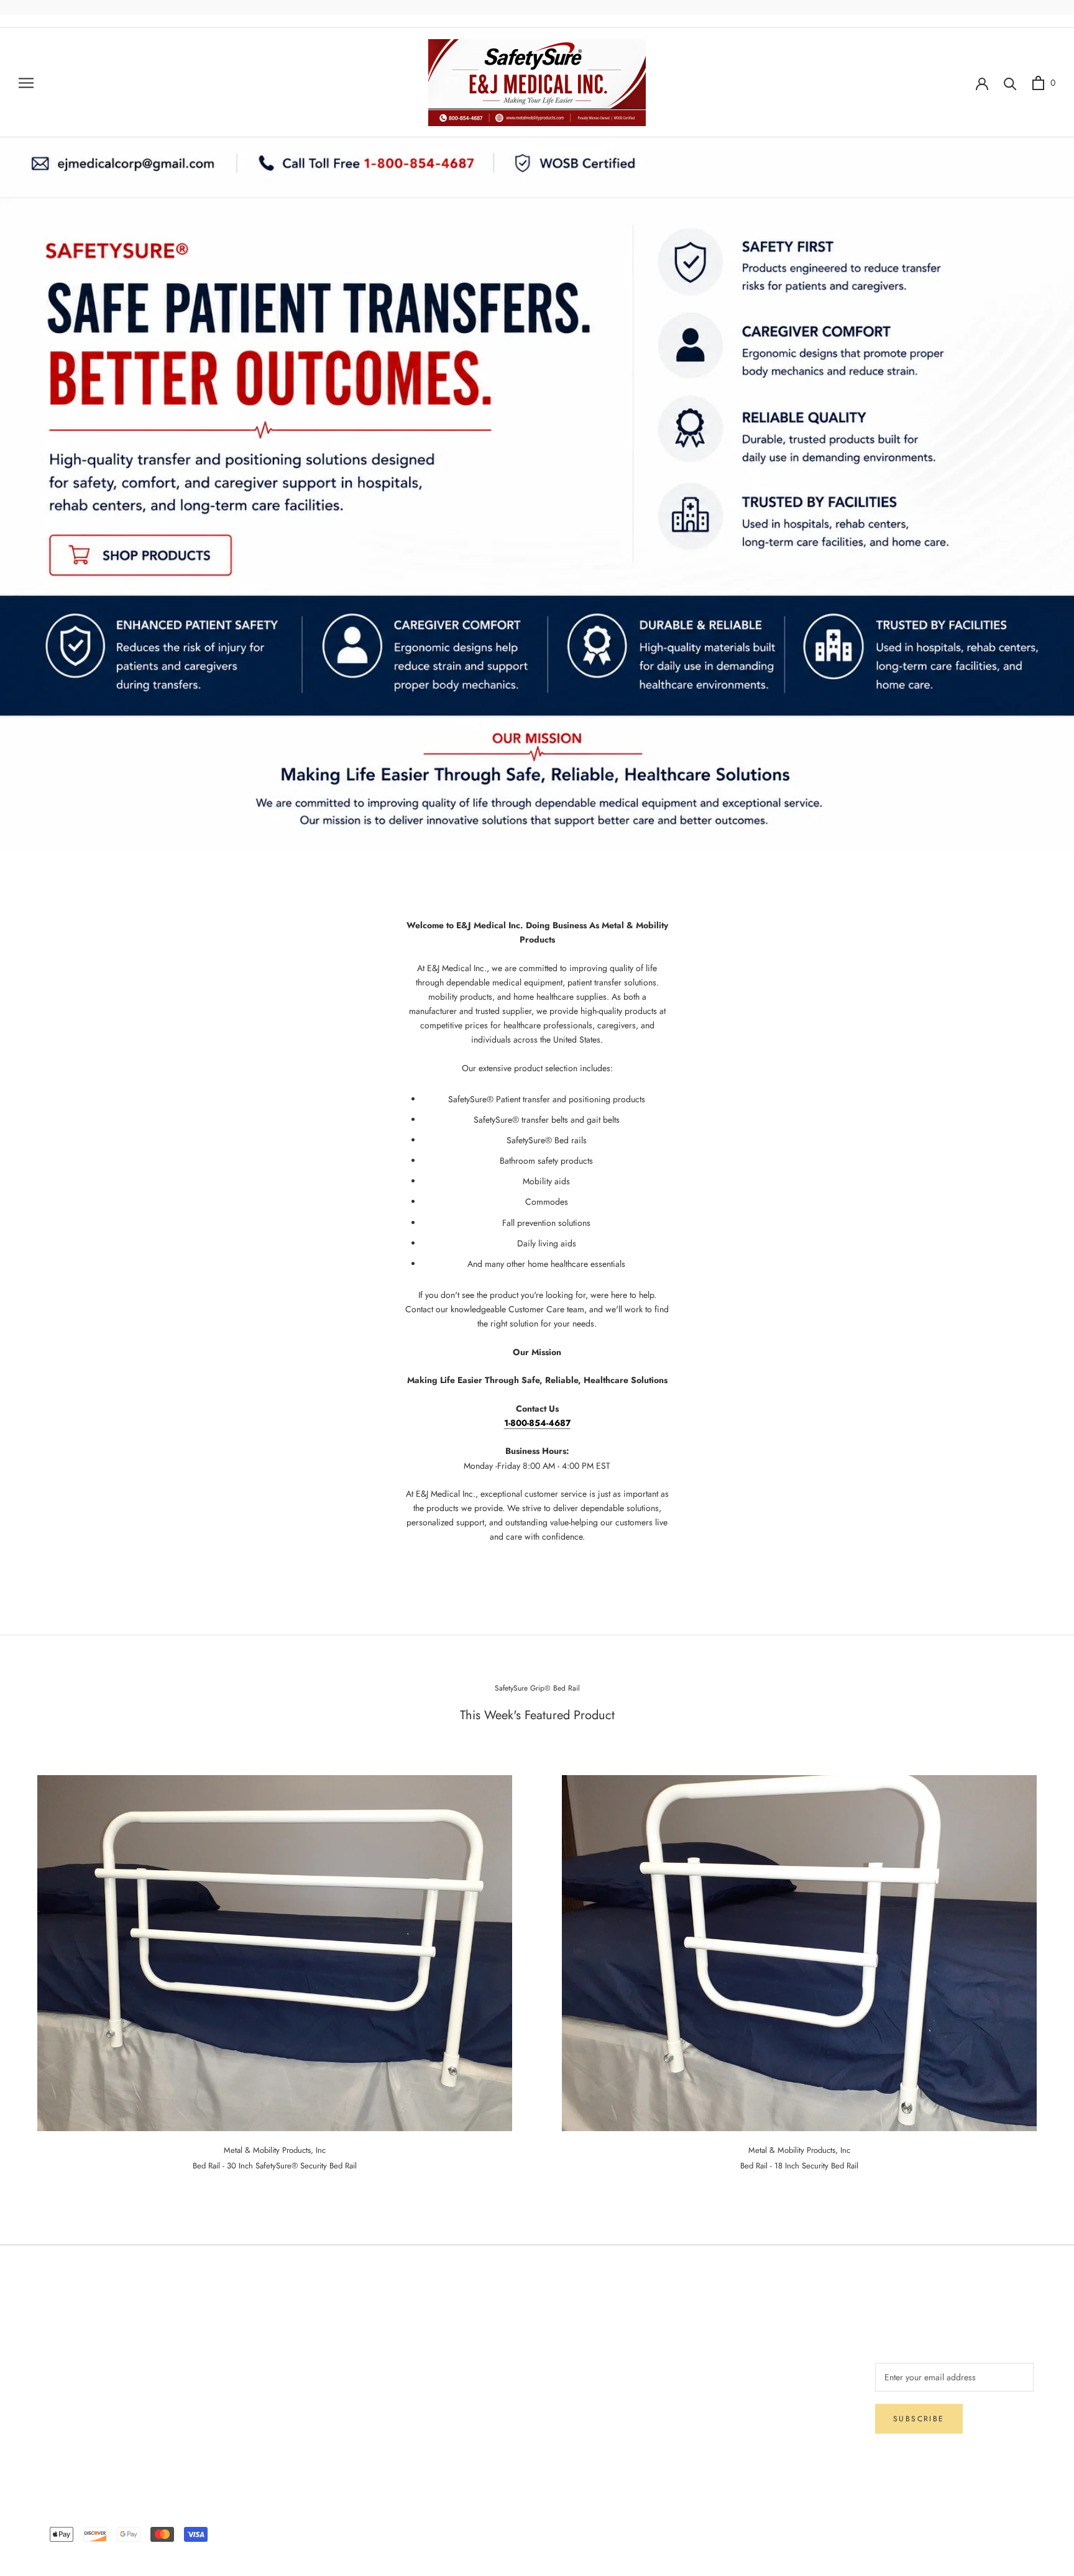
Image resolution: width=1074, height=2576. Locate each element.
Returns (54, 2370)
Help (49, 2329)
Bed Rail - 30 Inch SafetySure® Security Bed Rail (275, 2166)
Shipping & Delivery (77, 2350)
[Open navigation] (26, 82)
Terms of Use (304, 2370)
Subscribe (919, 2419)
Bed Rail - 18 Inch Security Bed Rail (799, 2166)
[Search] (1010, 83)
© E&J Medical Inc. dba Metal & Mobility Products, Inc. (537, 2516)
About (291, 2329)
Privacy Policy (66, 2391)
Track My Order (69, 2411)
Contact (294, 2350)
